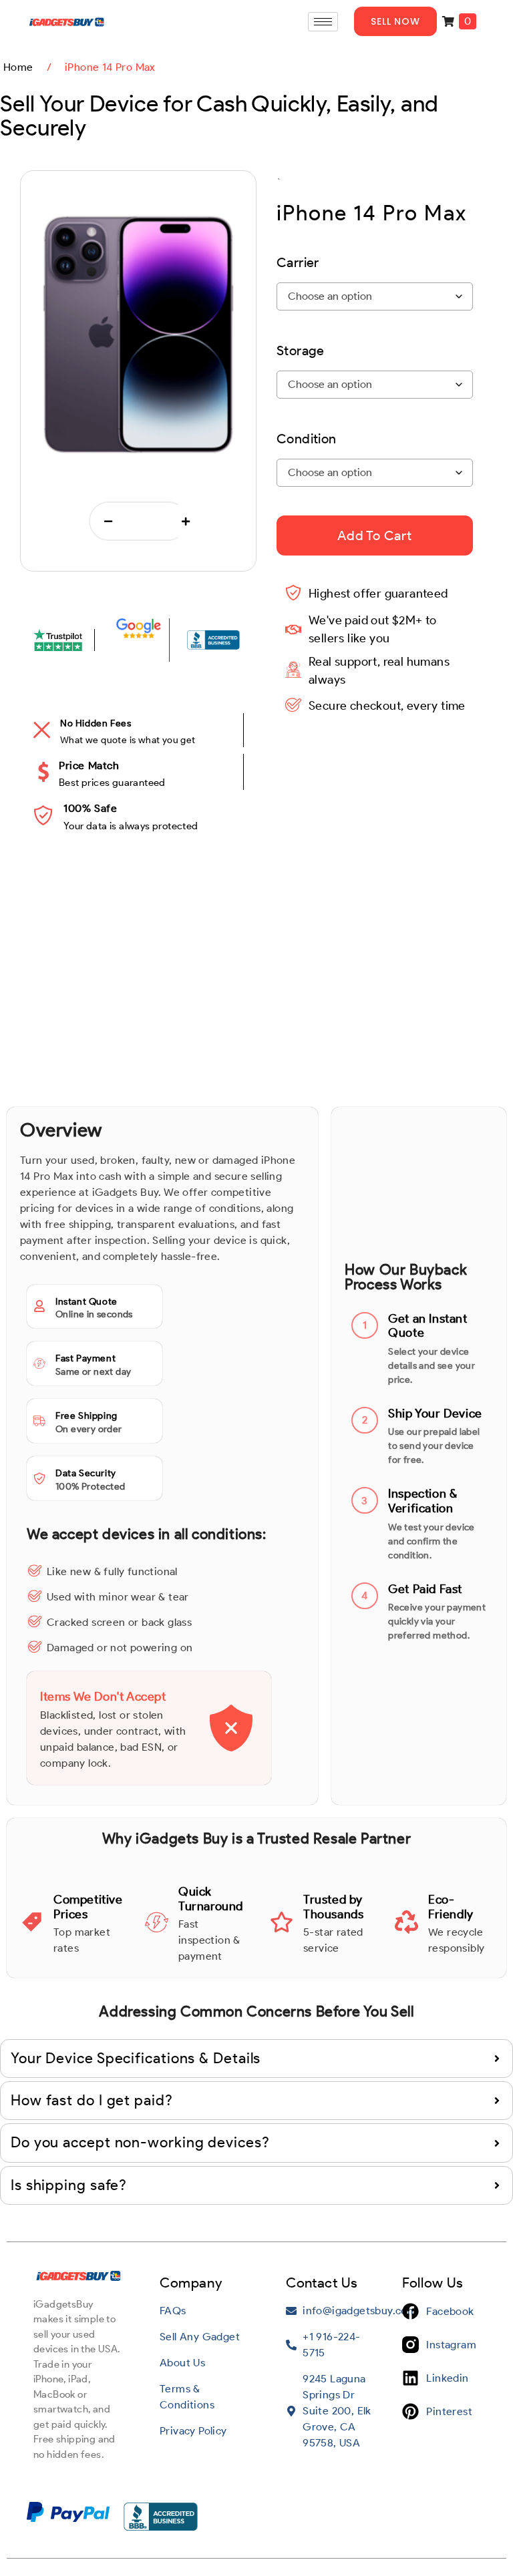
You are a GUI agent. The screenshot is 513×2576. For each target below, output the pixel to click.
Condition (307, 439)
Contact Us (322, 2283)
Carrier (298, 262)
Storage (301, 351)
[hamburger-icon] (323, 22)
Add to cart (375, 535)
